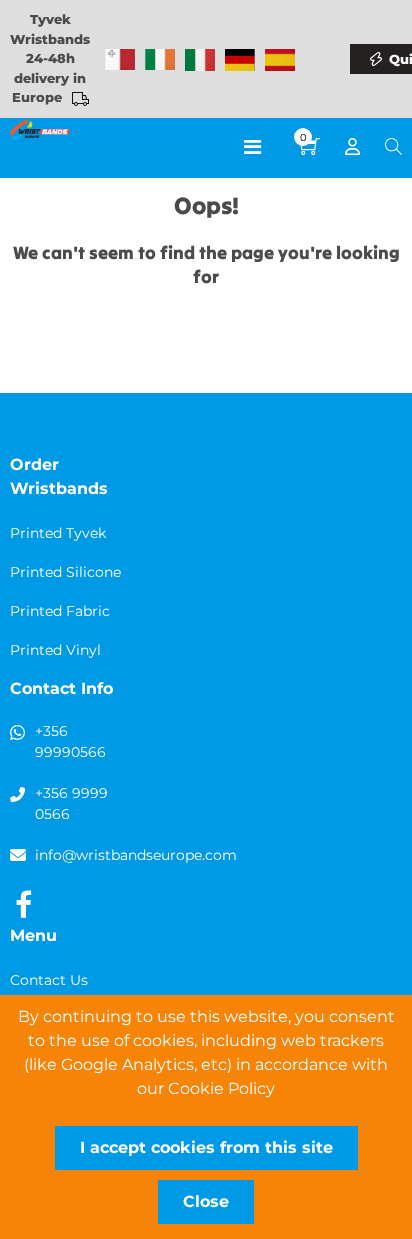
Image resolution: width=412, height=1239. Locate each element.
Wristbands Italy (200, 60)
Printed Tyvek (58, 533)
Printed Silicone (65, 572)
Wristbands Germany (240, 60)
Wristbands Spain (280, 60)
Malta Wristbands (120, 60)
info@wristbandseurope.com (136, 855)
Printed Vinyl (55, 650)
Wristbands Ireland (160, 60)
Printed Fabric (60, 611)
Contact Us (49, 980)
